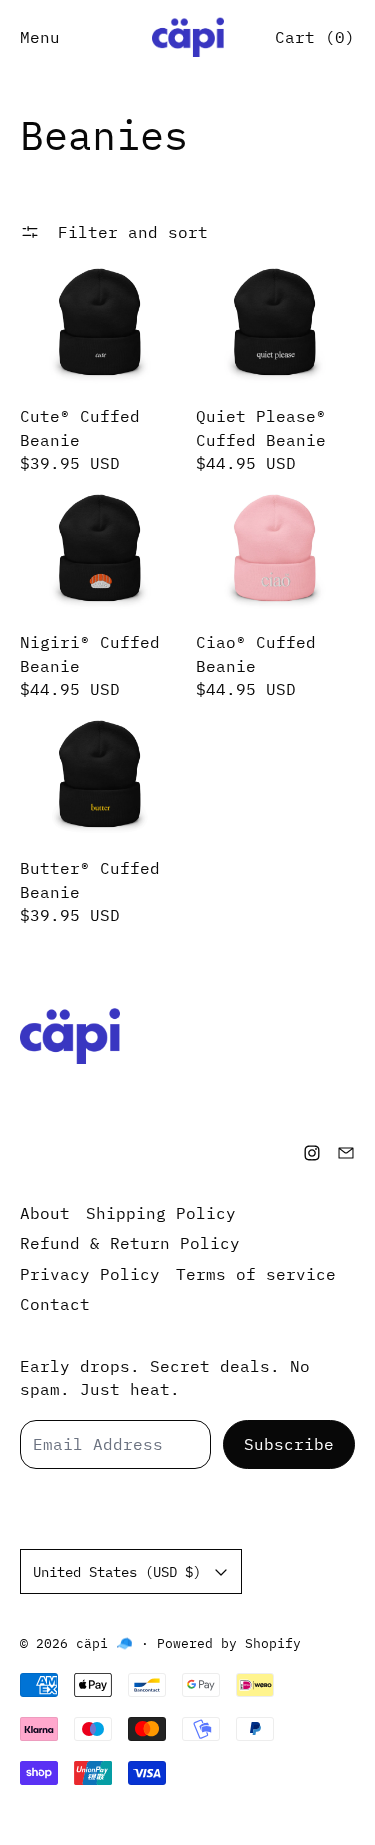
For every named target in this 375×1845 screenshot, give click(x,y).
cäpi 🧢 (104, 1643)
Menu (40, 37)
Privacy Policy (90, 1274)
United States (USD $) (117, 1571)
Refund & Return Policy (130, 1243)
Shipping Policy (161, 1213)
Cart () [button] (315, 37)
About (45, 1213)
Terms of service (256, 1274)
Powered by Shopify (229, 1643)
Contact (55, 1304)
